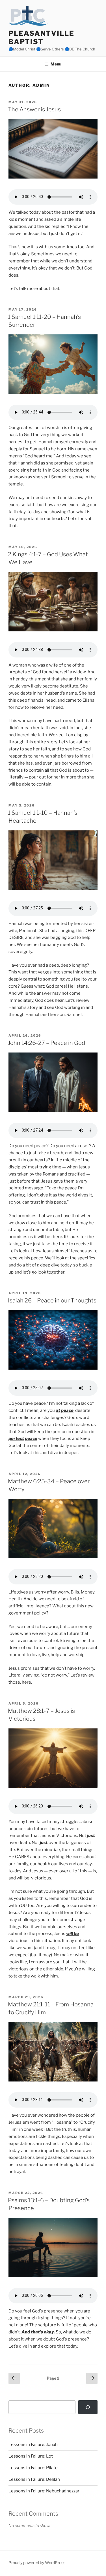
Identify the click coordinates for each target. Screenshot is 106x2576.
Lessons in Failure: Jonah (33, 2445)
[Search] (88, 2407)
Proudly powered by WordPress (37, 2563)
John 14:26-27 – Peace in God (46, 1043)
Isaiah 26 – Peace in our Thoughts (52, 1300)
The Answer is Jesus (34, 109)
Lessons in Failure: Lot (31, 2456)
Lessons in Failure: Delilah (34, 2479)
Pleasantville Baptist (41, 38)
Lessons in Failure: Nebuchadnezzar (44, 2491)
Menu (56, 64)
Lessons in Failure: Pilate (33, 2468)
